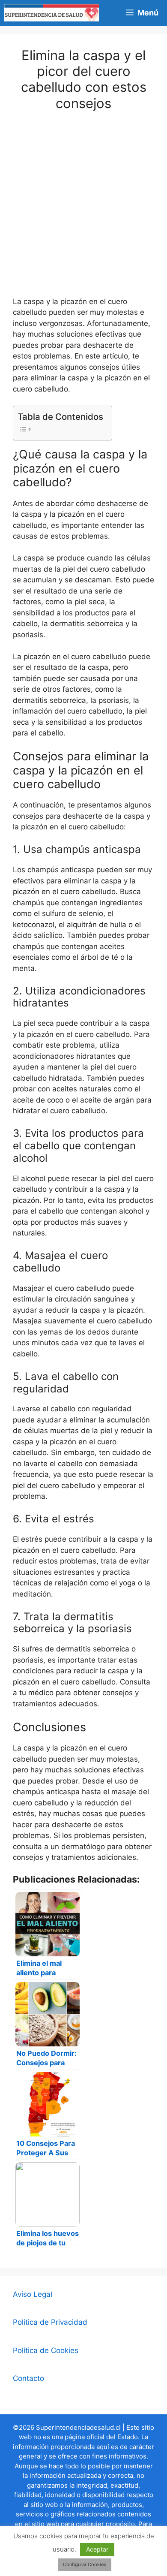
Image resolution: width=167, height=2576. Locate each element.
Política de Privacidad (50, 2322)
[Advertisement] (83, 209)
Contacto (28, 2378)
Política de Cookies (46, 2350)
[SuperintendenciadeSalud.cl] (52, 13)
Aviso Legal (33, 2294)
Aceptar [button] (97, 2549)
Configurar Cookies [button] (85, 2564)
